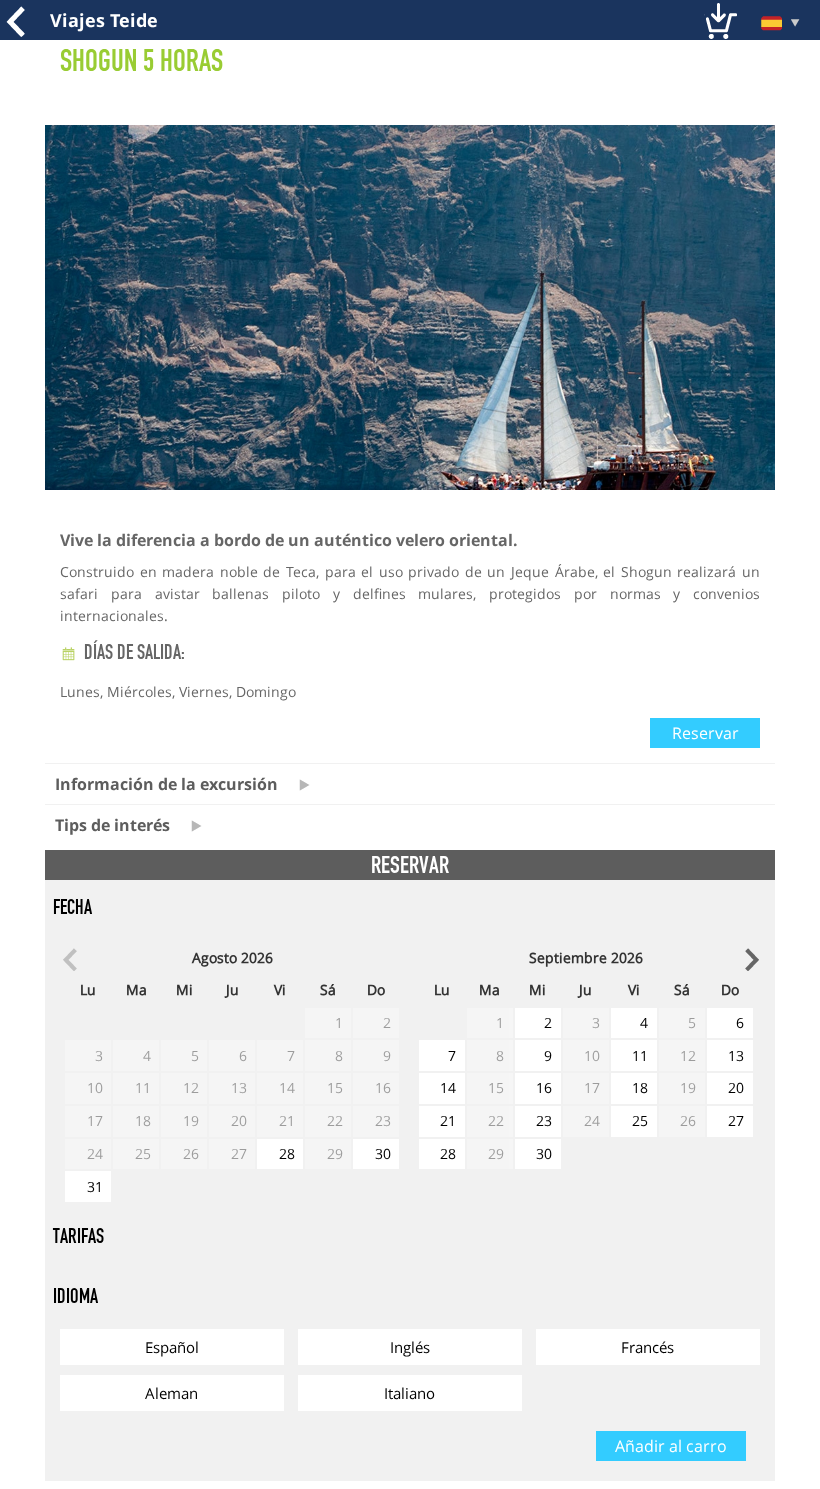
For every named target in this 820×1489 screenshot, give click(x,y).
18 (640, 1087)
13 (736, 1055)
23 (544, 1120)
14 (448, 1087)
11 (640, 1055)
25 (640, 1120)
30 (383, 1153)
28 (287, 1153)
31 (95, 1186)
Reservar (705, 733)
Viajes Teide (104, 20)
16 (544, 1087)
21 (448, 1120)
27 (736, 1120)
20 (736, 1087)
